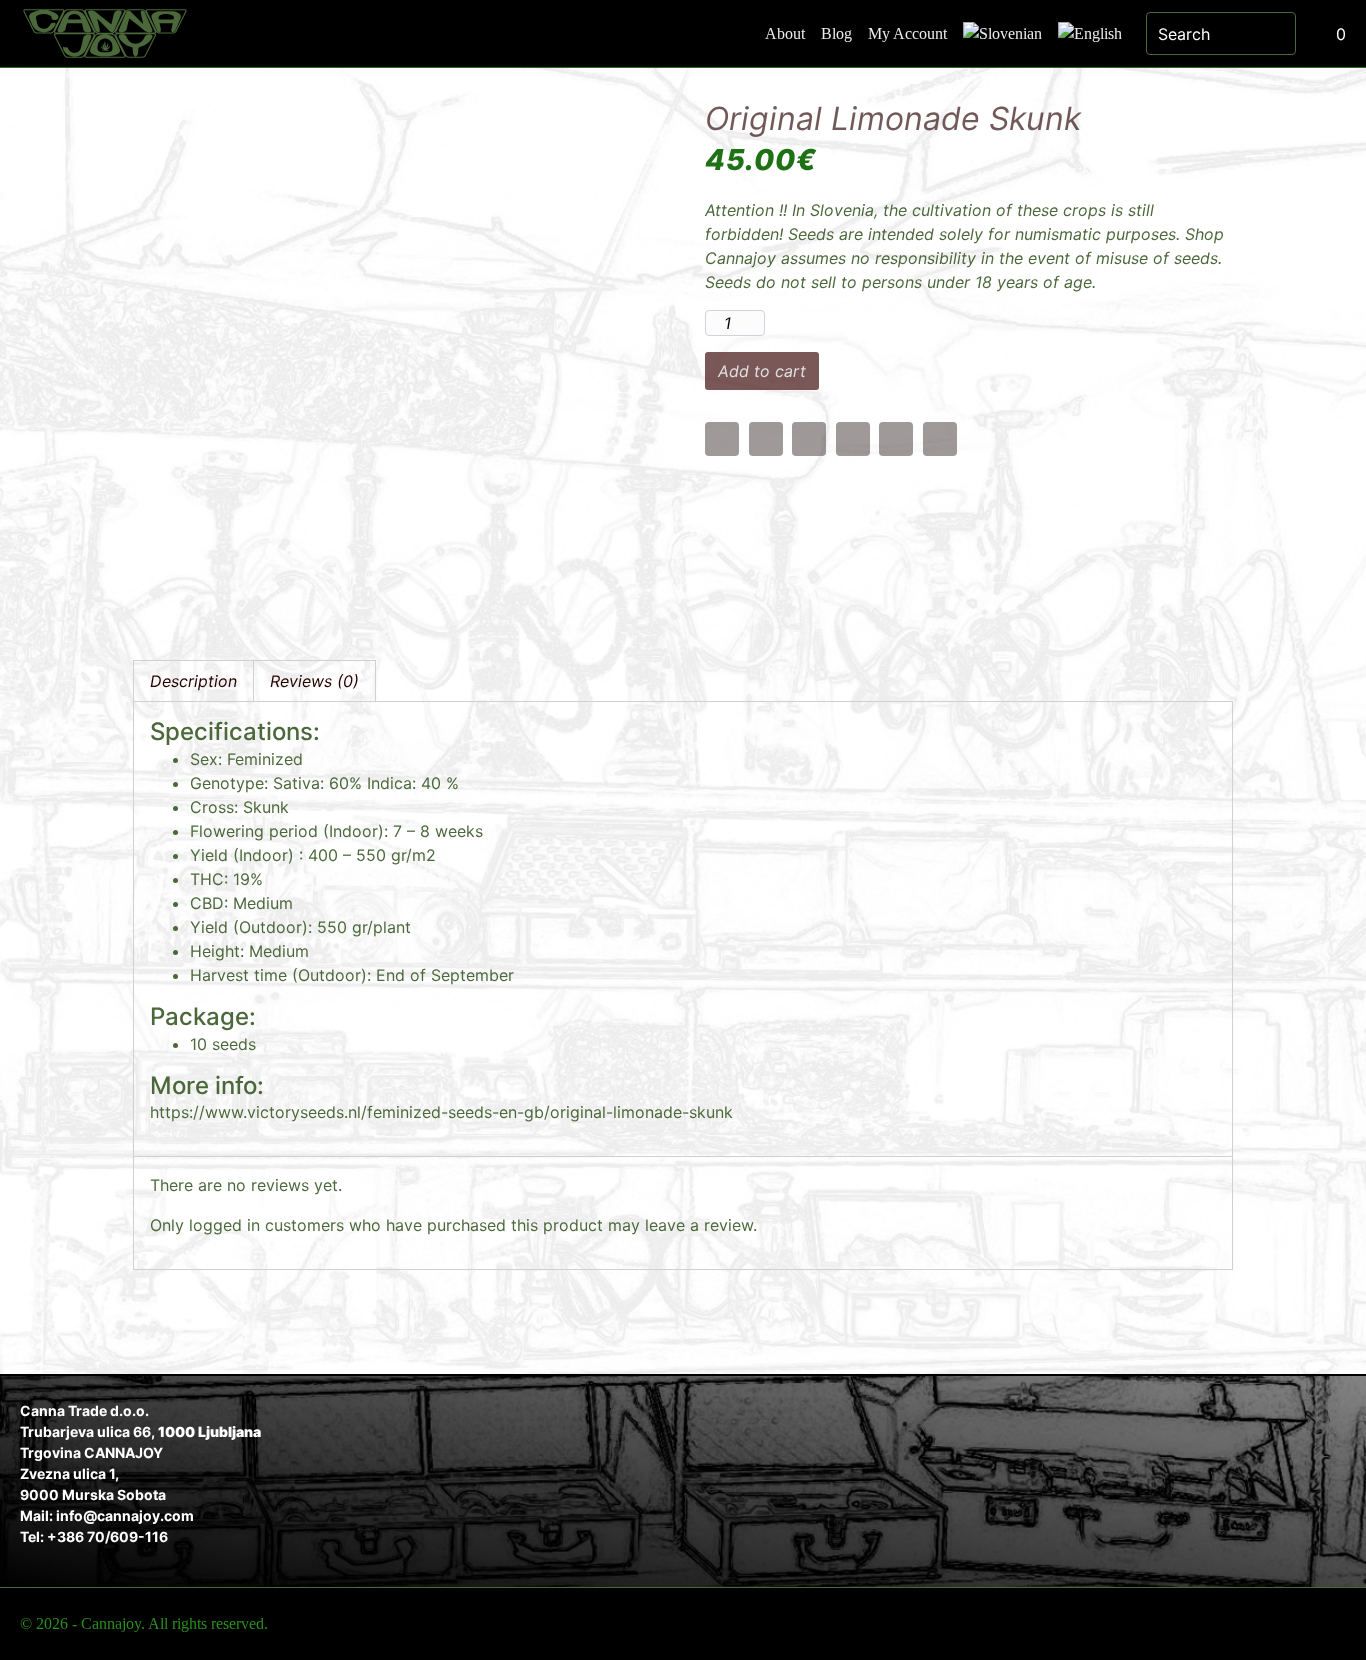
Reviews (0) (314, 681)
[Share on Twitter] (809, 439)
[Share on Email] (722, 439)
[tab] (193, 681)
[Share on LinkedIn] (896, 439)
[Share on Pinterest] (853, 439)
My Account (907, 33)
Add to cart (762, 371)
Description (193, 681)
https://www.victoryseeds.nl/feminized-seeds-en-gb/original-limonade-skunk (441, 1112)
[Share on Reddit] (940, 439)
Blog (836, 33)
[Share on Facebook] (766, 439)
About (785, 33)
